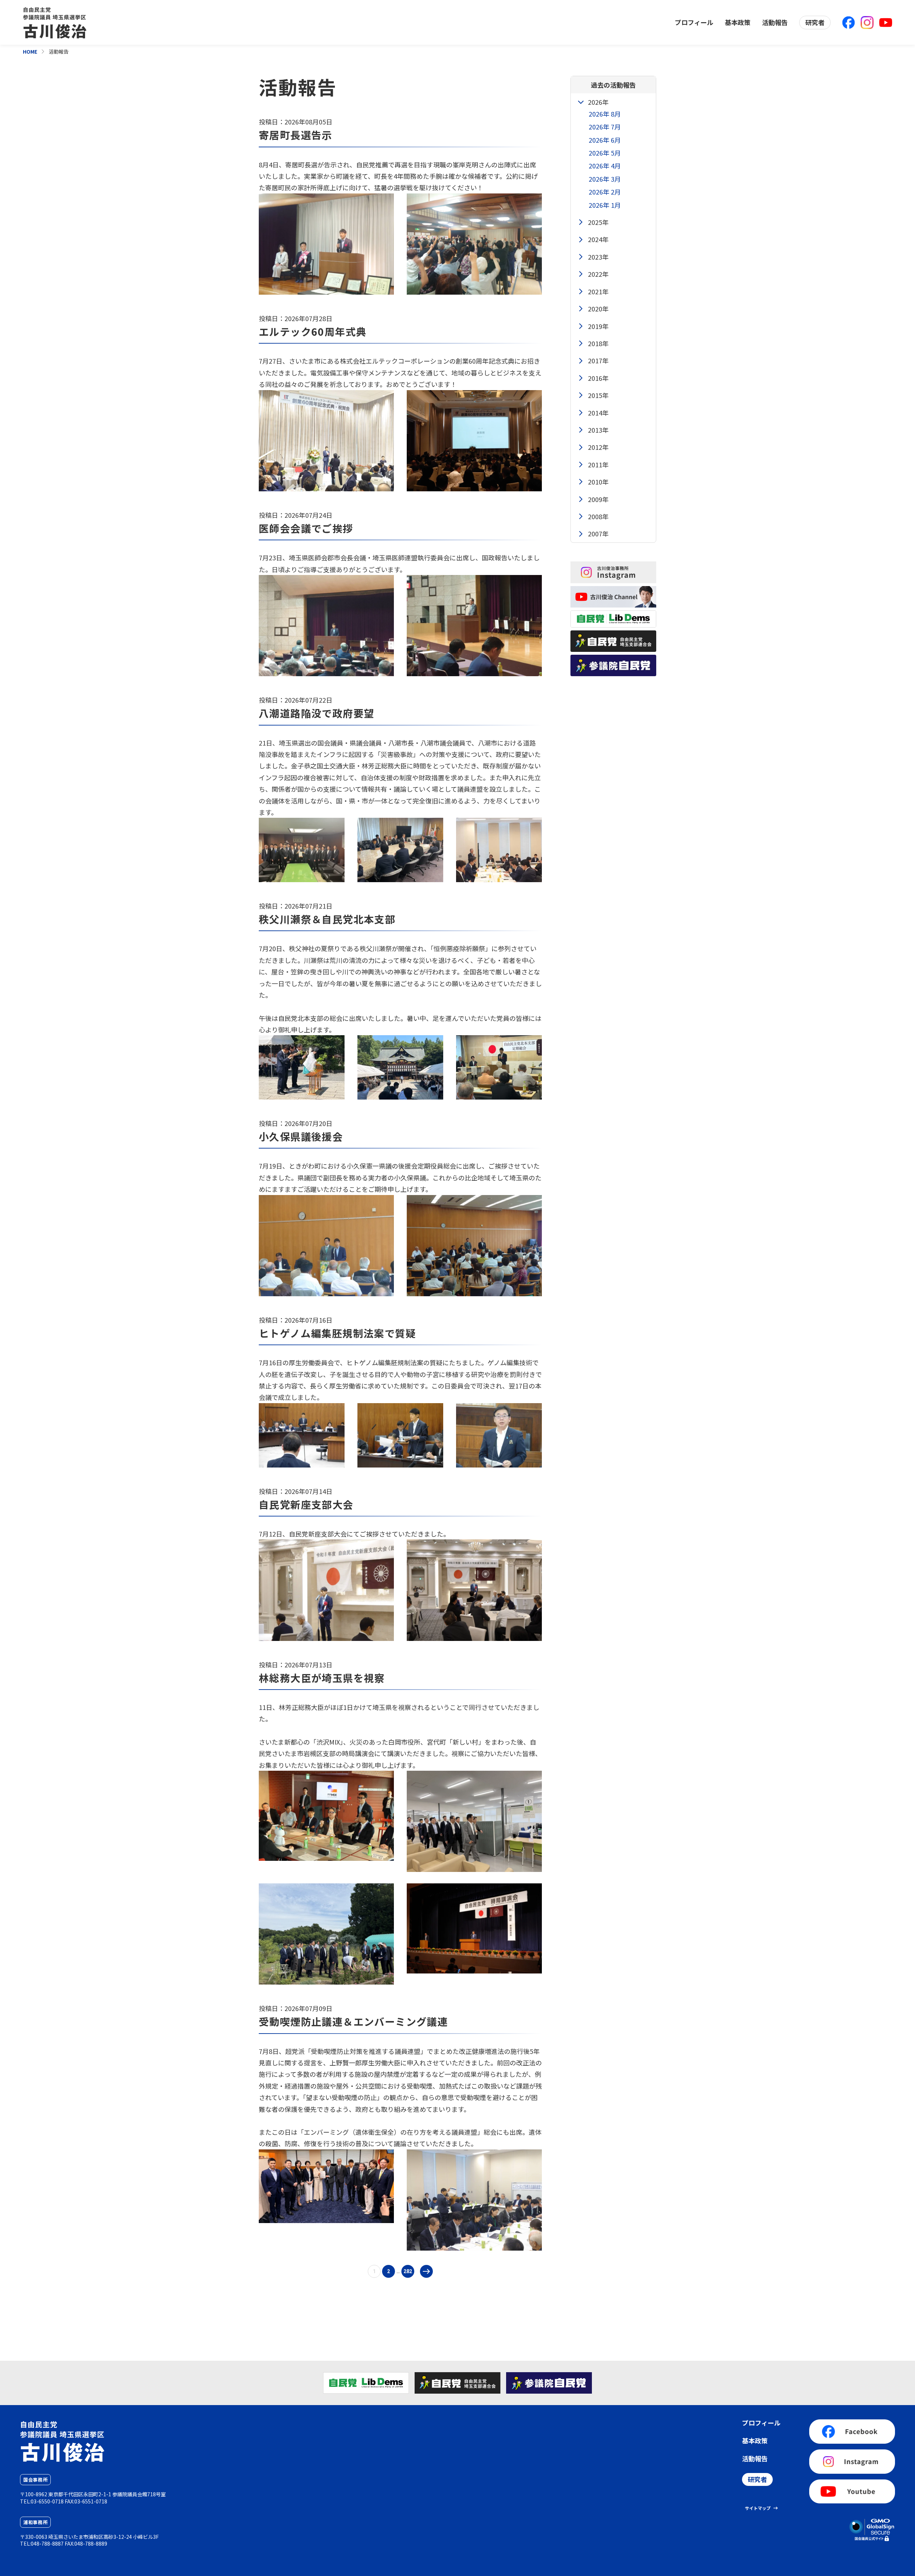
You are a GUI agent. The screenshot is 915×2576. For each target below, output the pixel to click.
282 (408, 2271)
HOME (30, 51)
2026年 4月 (605, 166)
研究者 (815, 22)
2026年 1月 (605, 205)
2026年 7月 (605, 127)
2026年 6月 (605, 140)
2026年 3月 (605, 179)
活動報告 (775, 22)
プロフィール (694, 22)
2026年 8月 (605, 114)
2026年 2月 (605, 192)
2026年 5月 (605, 153)
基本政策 (738, 22)
